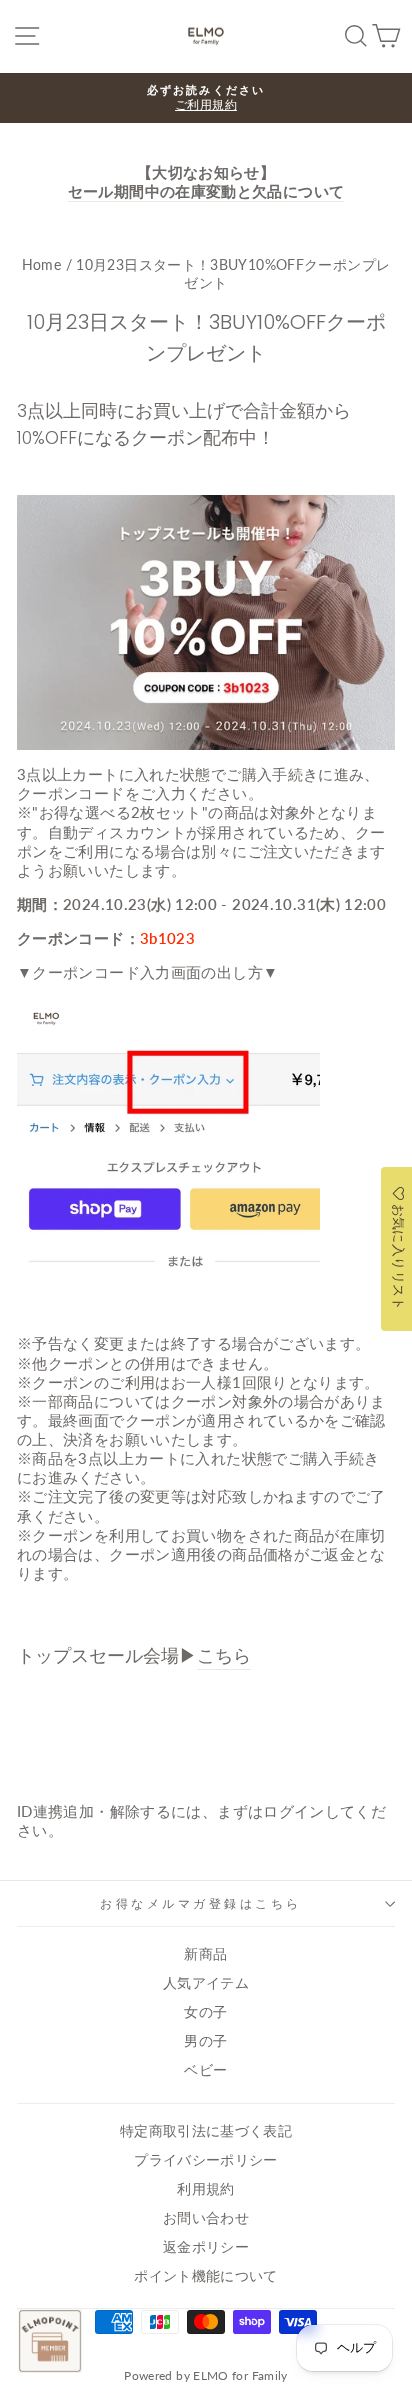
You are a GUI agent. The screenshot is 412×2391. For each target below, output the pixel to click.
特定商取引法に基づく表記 (206, 2131)
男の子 (205, 2041)
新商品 (205, 1954)
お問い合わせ (206, 2218)
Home (41, 265)
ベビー (205, 2070)
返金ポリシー (206, 2247)
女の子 (205, 2012)
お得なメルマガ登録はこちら (201, 1903)
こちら (224, 1656)
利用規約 (205, 2189)
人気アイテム (206, 1983)
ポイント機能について (206, 2276)
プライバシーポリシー (206, 2160)
